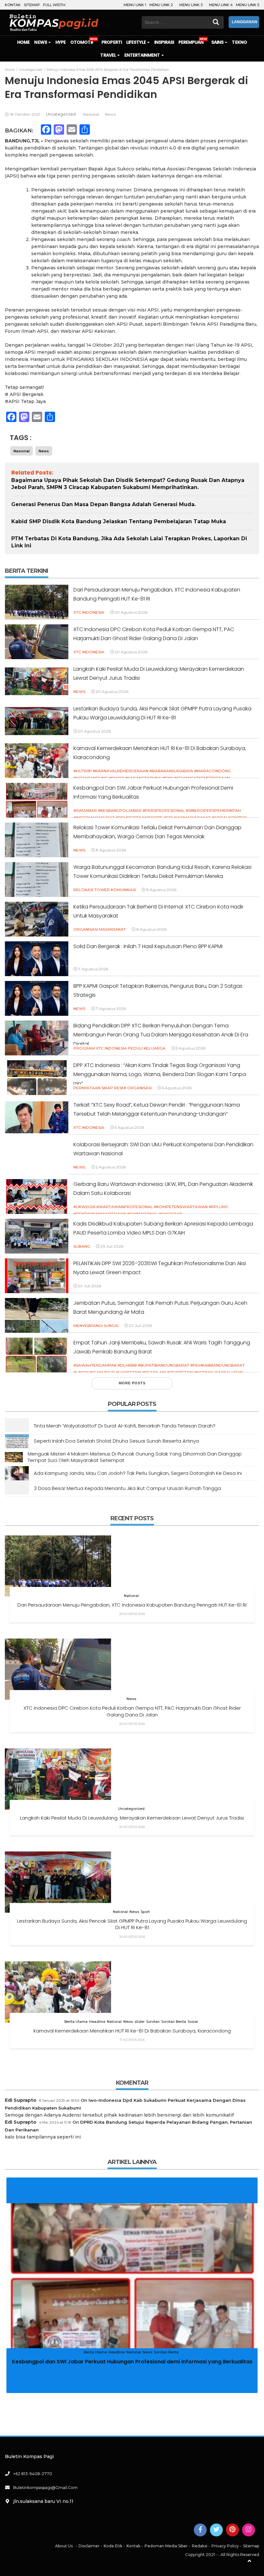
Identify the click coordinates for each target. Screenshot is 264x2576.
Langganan (245, 22)
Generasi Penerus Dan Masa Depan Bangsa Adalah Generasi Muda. (104, 504)
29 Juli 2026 (112, 1246)
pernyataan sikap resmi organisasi (113, 1088)
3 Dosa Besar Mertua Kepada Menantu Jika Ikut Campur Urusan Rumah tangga (127, 1488)
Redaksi (200, 2546)
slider (140, 2022)
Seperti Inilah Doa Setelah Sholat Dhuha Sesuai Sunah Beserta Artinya (116, 1441)
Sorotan (153, 2022)
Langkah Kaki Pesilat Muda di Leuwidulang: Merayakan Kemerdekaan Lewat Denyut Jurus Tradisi (132, 1818)
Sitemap (32, 5)
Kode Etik (113, 2546)
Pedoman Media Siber (166, 2546)
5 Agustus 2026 (191, 1048)
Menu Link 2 (161, 5)
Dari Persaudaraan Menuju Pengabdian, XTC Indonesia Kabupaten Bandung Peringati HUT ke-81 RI (132, 1605)
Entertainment (142, 55)
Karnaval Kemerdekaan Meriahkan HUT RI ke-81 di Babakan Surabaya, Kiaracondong (132, 2031)
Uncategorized (61, 114)
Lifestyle (137, 42)
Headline (97, 2022)
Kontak (13, 5)
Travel (108, 55)
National (131, 1596)
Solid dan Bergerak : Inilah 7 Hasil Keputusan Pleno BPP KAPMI (148, 946)
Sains (218, 42)
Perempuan (191, 42)
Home (23, 42)
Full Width (54, 5)
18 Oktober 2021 (25, 114)
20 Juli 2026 (90, 1286)
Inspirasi (164, 42)
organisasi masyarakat (100, 929)
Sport (145, 1912)
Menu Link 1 (135, 5)
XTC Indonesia (89, 612)
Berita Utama (76, 2022)
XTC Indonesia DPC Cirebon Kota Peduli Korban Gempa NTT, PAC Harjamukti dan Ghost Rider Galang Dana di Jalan (132, 1711)
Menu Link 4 (221, 5)
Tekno (239, 42)
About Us (64, 2546)
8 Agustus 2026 (111, 850)
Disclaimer (89, 2546)
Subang (82, 1246)
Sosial (193, 2022)
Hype (61, 42)
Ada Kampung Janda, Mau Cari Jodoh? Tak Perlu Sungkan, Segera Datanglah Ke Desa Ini (138, 1473)
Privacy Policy (225, 2546)
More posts (132, 1383)
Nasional (91, 114)
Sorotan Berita (174, 2022)
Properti (111, 42)
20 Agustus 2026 (131, 612)
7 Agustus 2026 (93, 969)
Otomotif (82, 42)
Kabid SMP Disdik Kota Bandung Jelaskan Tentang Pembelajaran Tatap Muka (119, 521)
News (41, 42)
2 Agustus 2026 (111, 1167)
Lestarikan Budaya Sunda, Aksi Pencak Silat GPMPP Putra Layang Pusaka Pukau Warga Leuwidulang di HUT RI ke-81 (132, 1924)
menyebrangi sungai (96, 1326)
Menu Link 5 (248, 5)
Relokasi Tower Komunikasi (105, 890)
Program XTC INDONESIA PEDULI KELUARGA (119, 1048)
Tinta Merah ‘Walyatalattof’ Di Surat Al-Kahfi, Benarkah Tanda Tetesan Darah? (125, 1426)
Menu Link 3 (191, 5)
